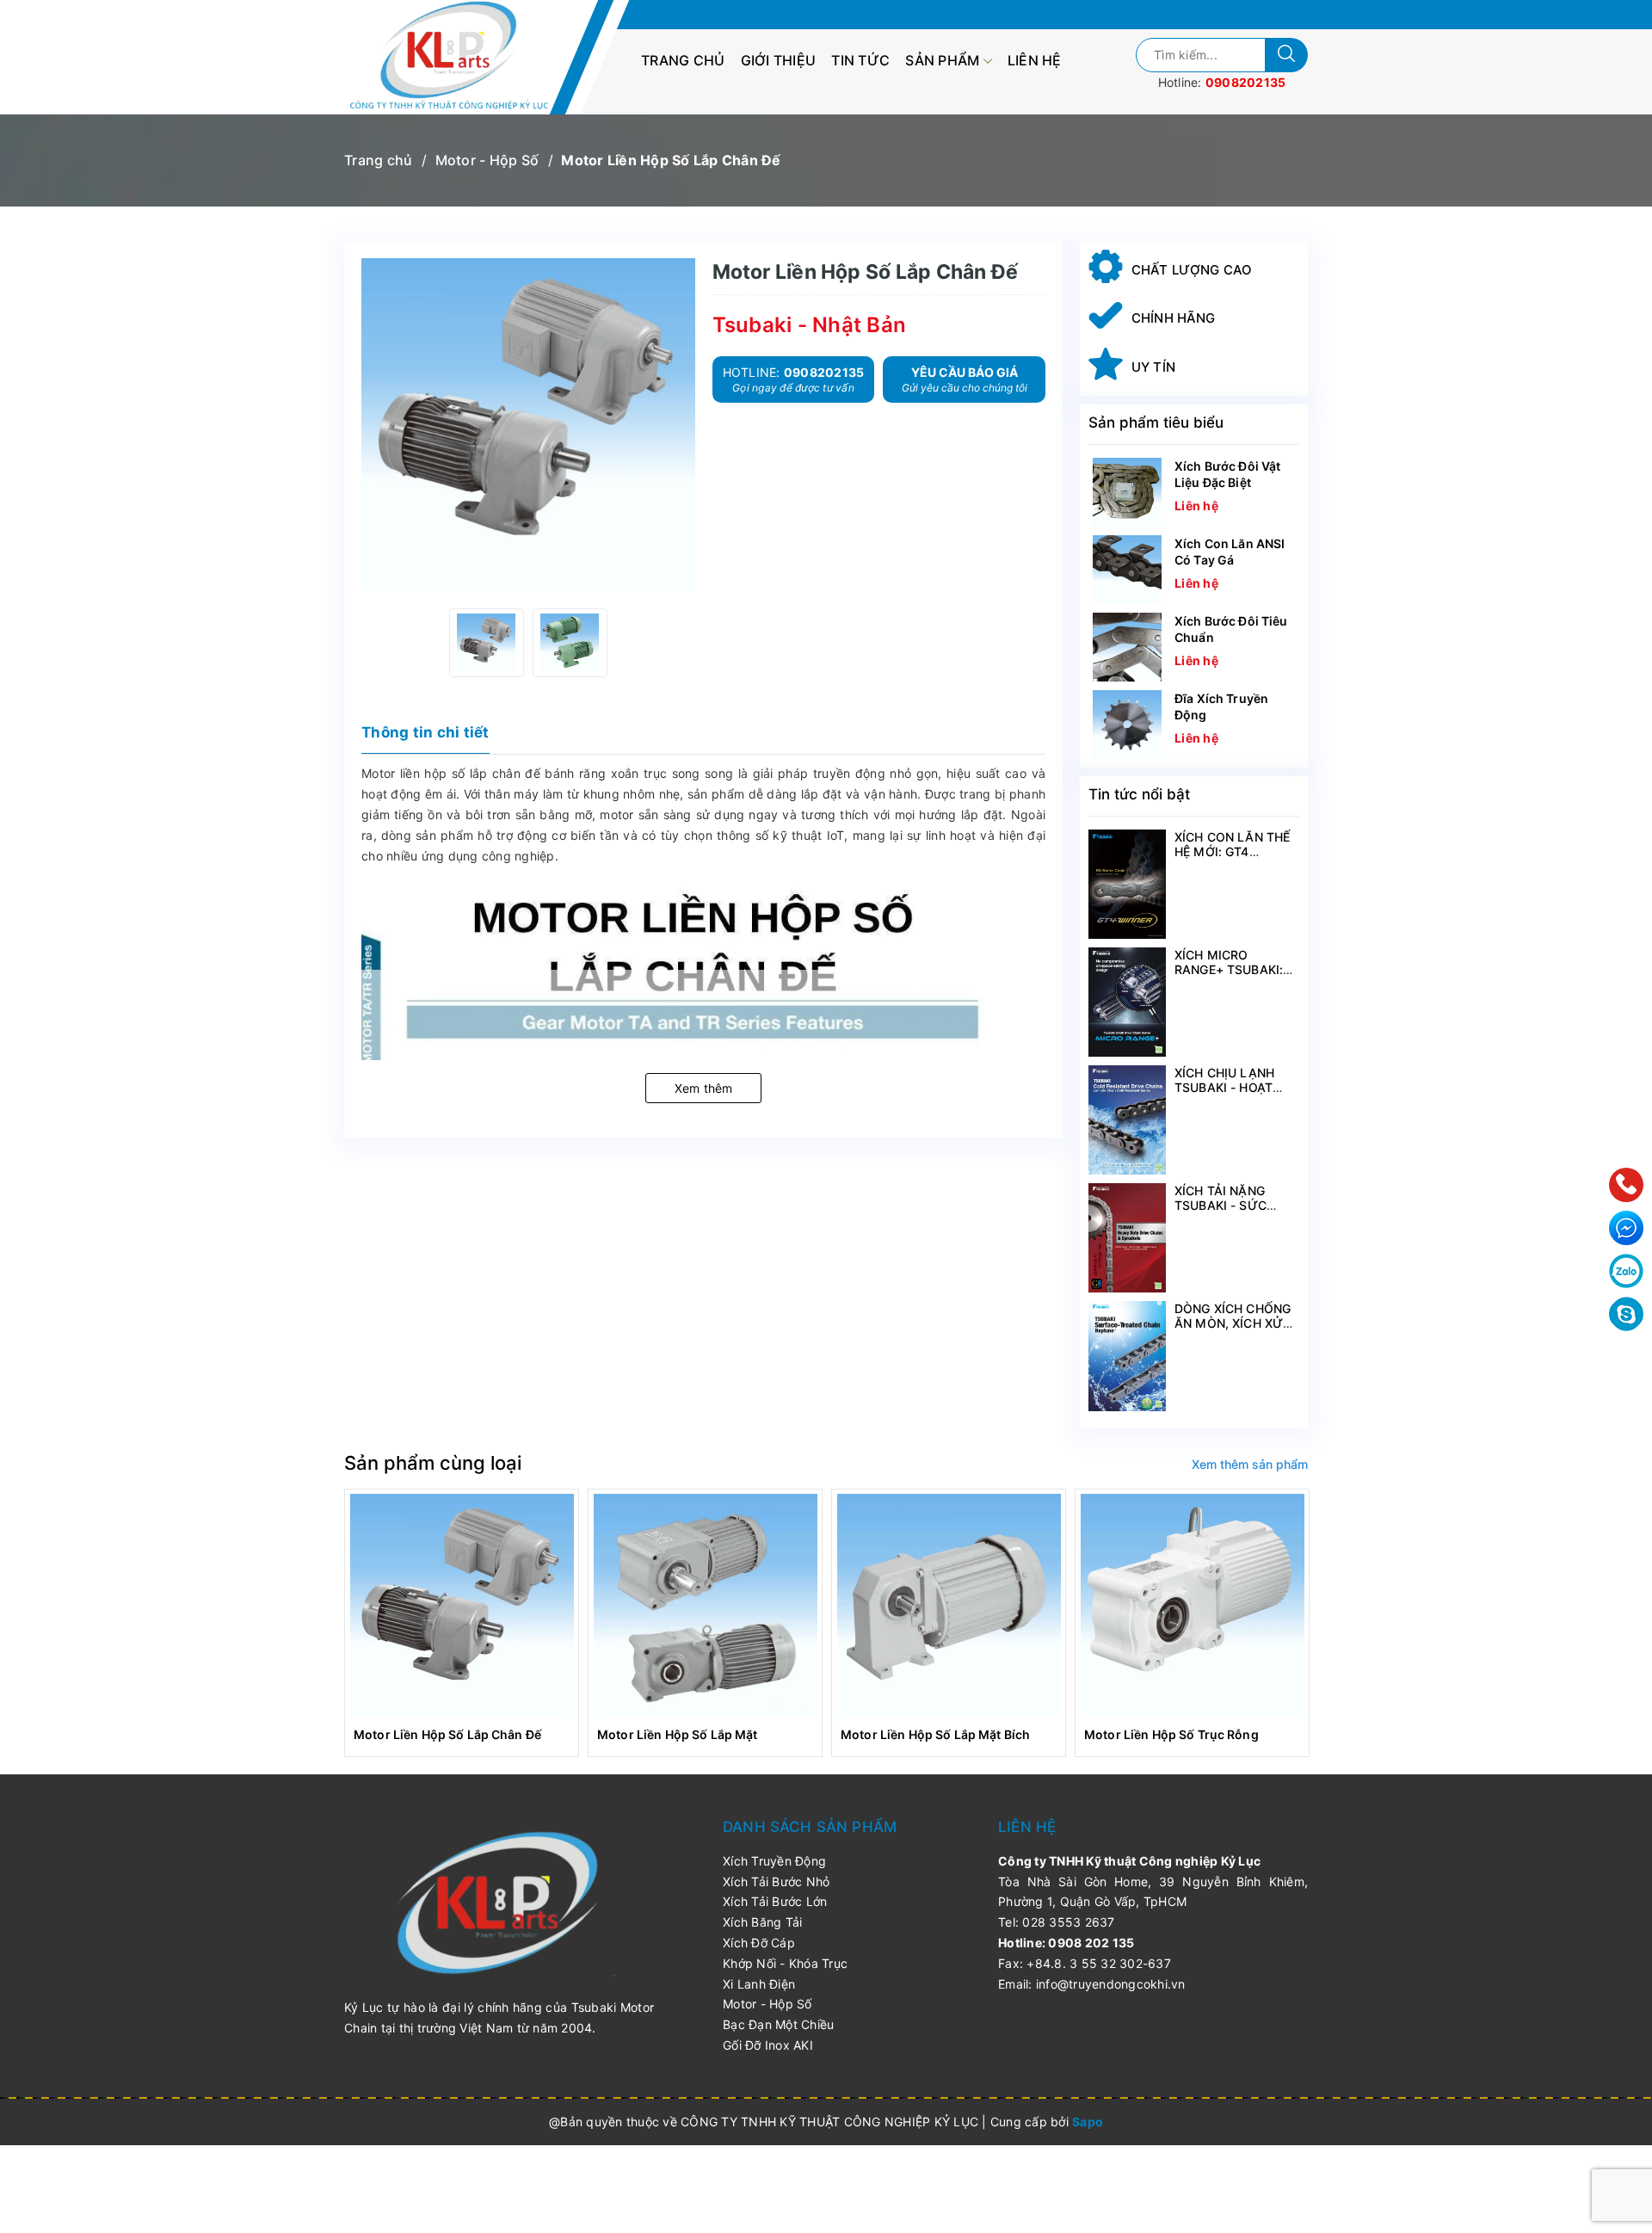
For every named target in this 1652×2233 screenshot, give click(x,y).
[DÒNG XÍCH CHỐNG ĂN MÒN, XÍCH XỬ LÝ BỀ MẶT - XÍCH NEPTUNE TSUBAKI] (1127, 1356)
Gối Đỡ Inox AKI (768, 2045)
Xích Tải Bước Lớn (775, 1901)
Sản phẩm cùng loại (433, 1463)
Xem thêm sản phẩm (1250, 1464)
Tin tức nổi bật (1139, 794)
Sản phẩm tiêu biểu (1156, 423)
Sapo (1088, 2122)
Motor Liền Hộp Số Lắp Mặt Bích (935, 1734)
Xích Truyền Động (774, 1861)
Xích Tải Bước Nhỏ (776, 1881)
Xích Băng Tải (762, 1922)
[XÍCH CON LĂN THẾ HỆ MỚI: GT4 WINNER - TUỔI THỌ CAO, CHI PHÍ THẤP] (1127, 884)
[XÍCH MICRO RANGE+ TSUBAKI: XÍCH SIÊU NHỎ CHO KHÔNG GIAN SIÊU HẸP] (1127, 1002)
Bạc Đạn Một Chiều (778, 2024)
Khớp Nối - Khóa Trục (785, 1963)
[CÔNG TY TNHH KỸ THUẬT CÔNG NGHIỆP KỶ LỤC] (499, 1902)
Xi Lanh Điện (759, 1984)
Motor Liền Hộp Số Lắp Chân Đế (447, 1734)
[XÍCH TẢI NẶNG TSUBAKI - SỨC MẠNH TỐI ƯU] (1127, 1238)
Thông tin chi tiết (425, 732)
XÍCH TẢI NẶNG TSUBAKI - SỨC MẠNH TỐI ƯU (1221, 1205)
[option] (487, 643)
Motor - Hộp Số (767, 2004)
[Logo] (458, 57)
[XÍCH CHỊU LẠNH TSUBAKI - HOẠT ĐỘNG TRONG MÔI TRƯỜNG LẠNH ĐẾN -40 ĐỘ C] (1127, 1120)
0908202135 (1246, 82)
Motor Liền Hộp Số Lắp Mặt (678, 1734)
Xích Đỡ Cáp (759, 1943)
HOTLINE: (794, 379)
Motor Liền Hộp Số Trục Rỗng (1171, 1734)
